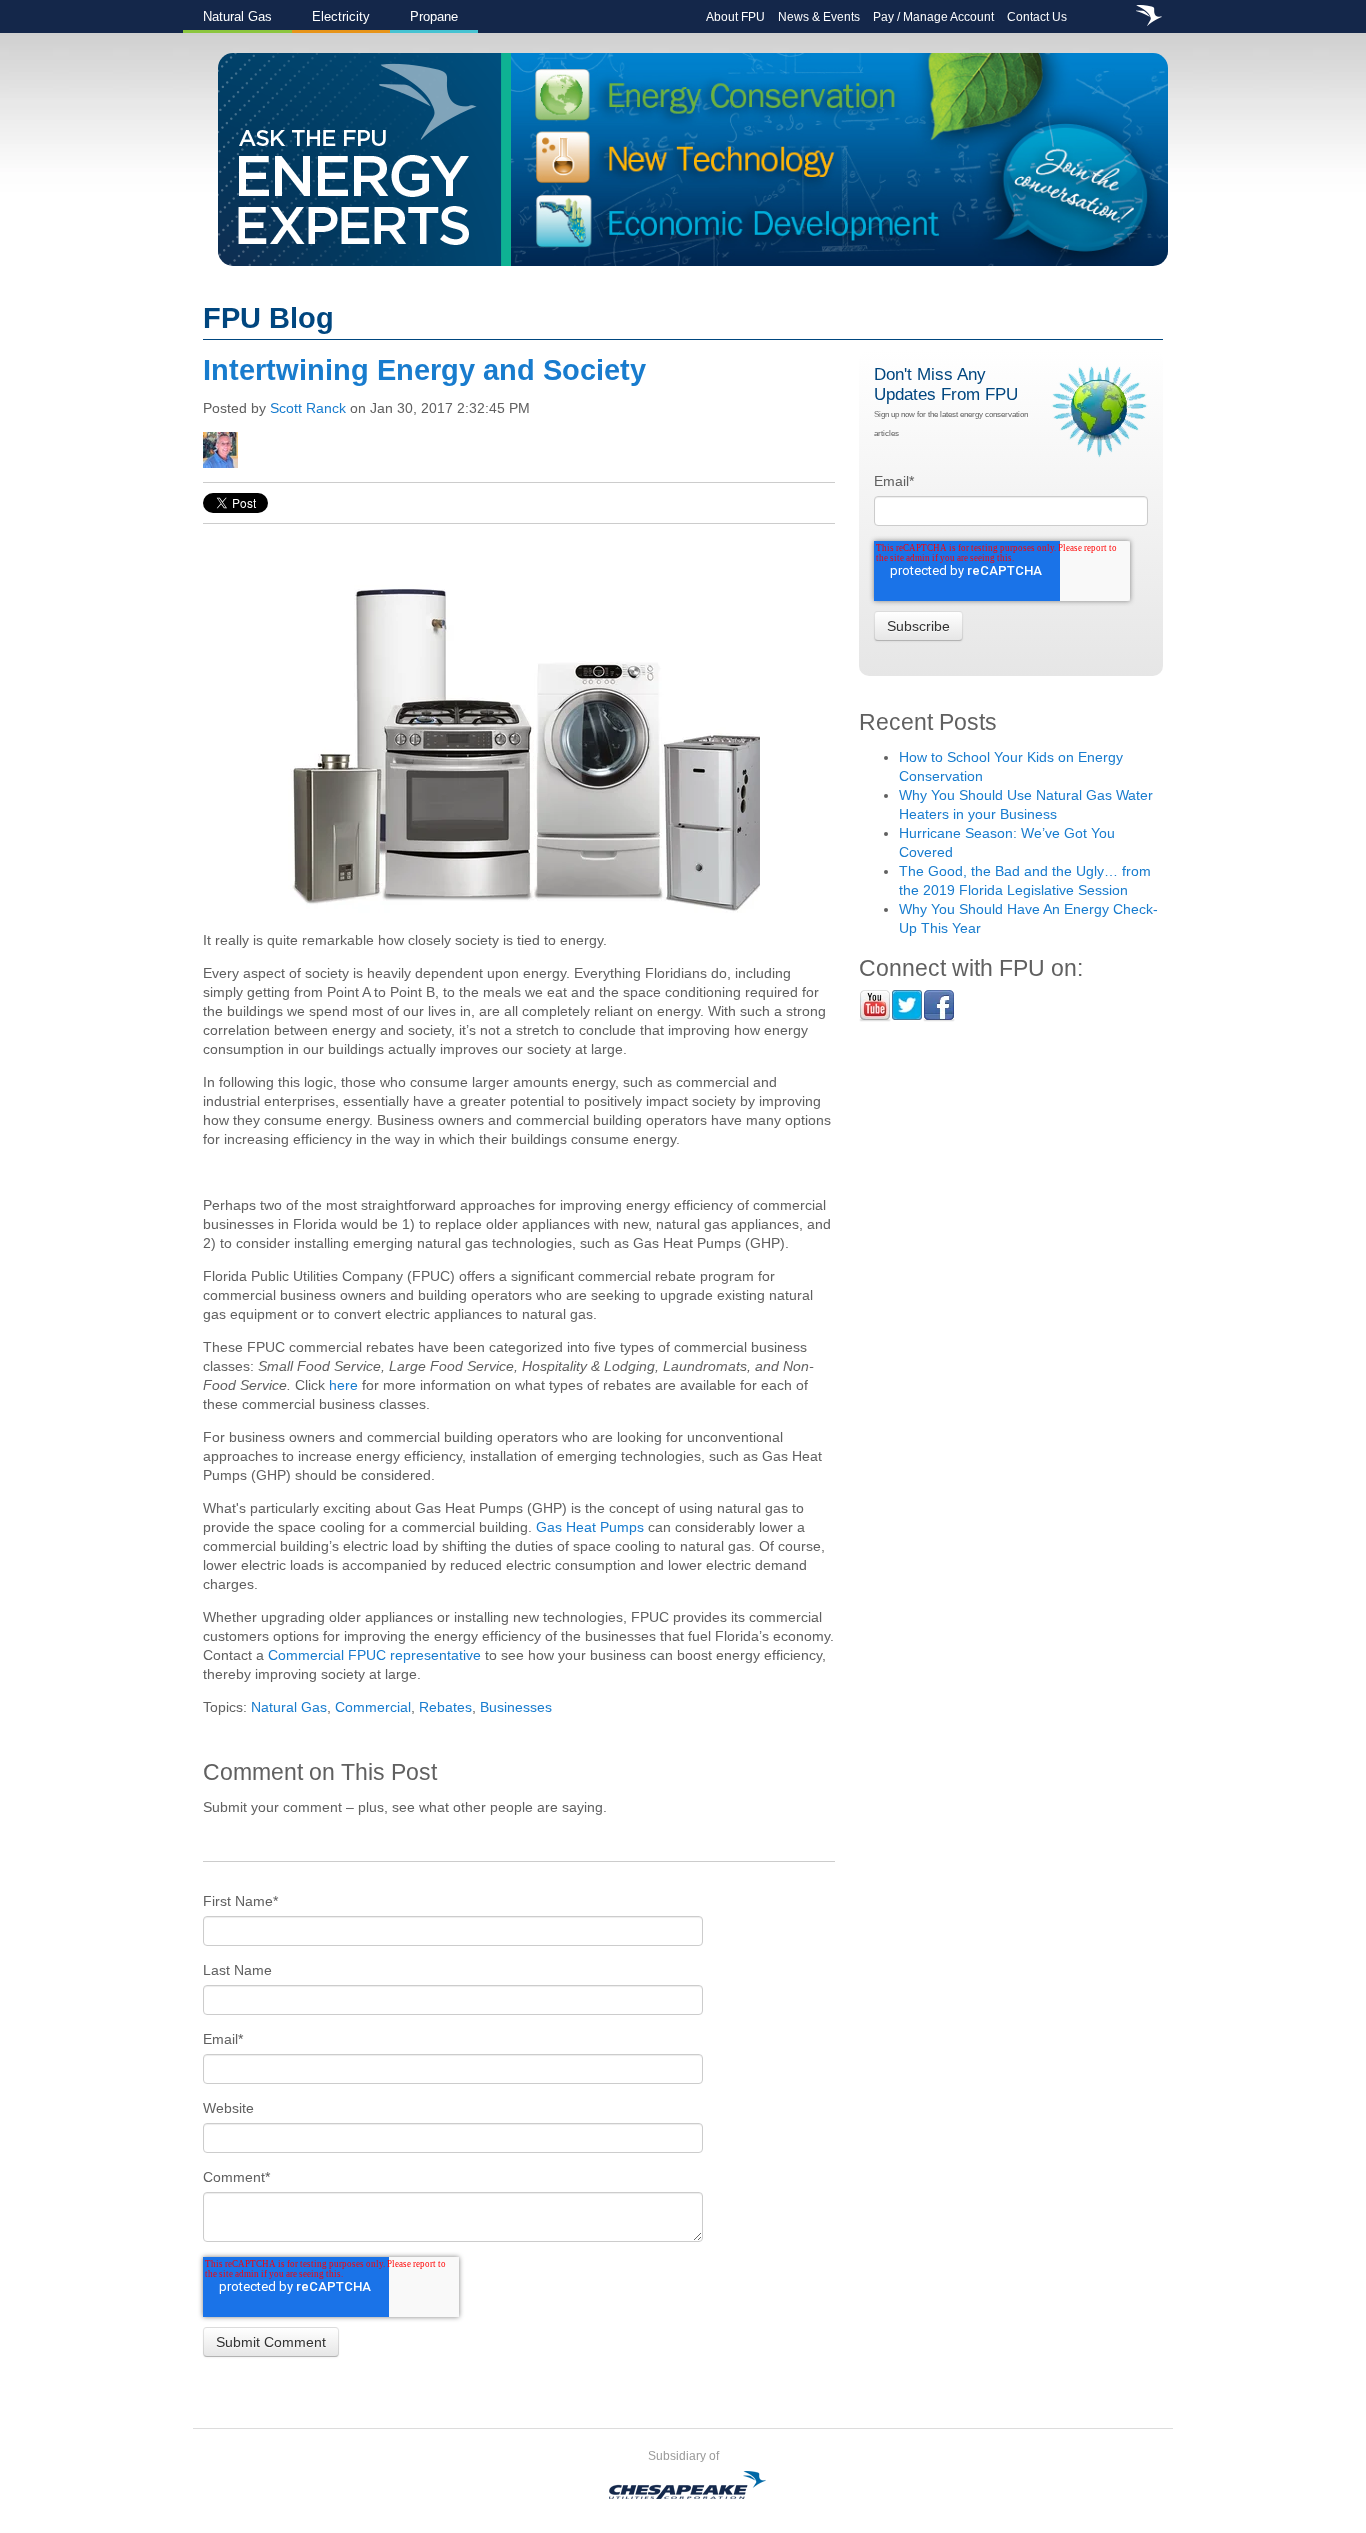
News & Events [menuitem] (819, 17)
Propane (434, 16)
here (343, 1385)
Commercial (373, 1707)
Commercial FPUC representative (374, 1655)
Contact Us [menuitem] (1037, 17)
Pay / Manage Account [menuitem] (933, 17)
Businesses (516, 1707)
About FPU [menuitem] (735, 17)
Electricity (341, 16)
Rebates (445, 1707)
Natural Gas (237, 16)
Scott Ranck (308, 408)
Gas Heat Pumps (590, 1527)
